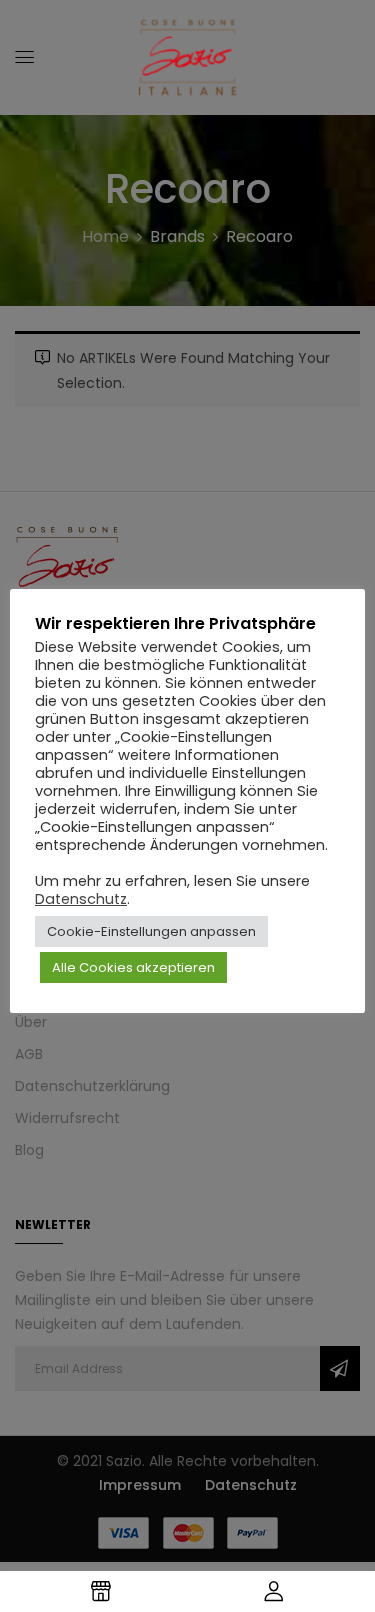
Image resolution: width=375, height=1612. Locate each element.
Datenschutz (81, 899)
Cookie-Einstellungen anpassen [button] (151, 931)
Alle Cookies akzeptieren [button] (133, 967)
